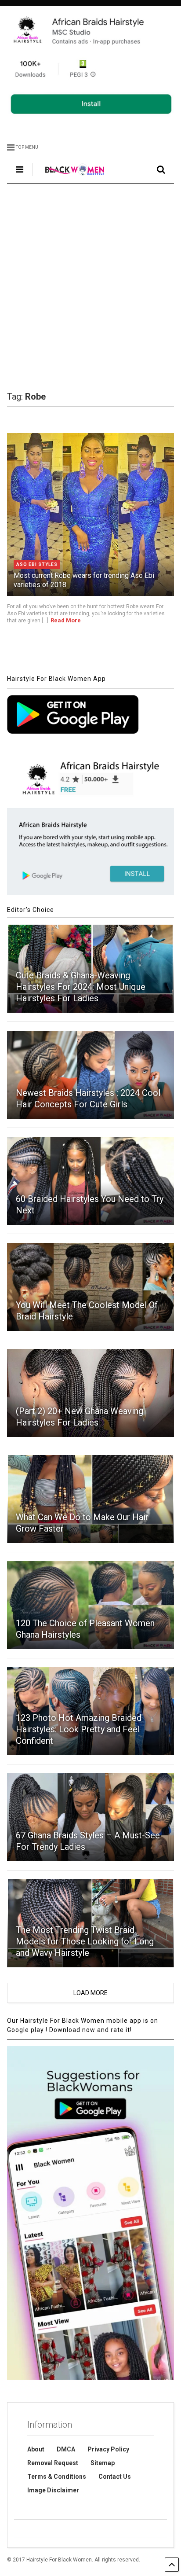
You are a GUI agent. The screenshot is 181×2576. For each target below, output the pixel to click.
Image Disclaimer (53, 2490)
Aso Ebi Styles (37, 564)
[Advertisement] (90, 287)
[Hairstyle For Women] (70, 176)
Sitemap (103, 2463)
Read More (66, 620)
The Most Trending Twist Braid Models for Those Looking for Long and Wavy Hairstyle (85, 1941)
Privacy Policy (108, 2449)
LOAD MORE (90, 1993)
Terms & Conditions (57, 2477)
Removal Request (53, 2463)
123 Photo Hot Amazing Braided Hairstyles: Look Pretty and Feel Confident (79, 1729)
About (36, 2449)
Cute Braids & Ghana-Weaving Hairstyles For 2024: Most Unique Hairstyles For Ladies (81, 987)
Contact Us (115, 2477)
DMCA (66, 2449)
